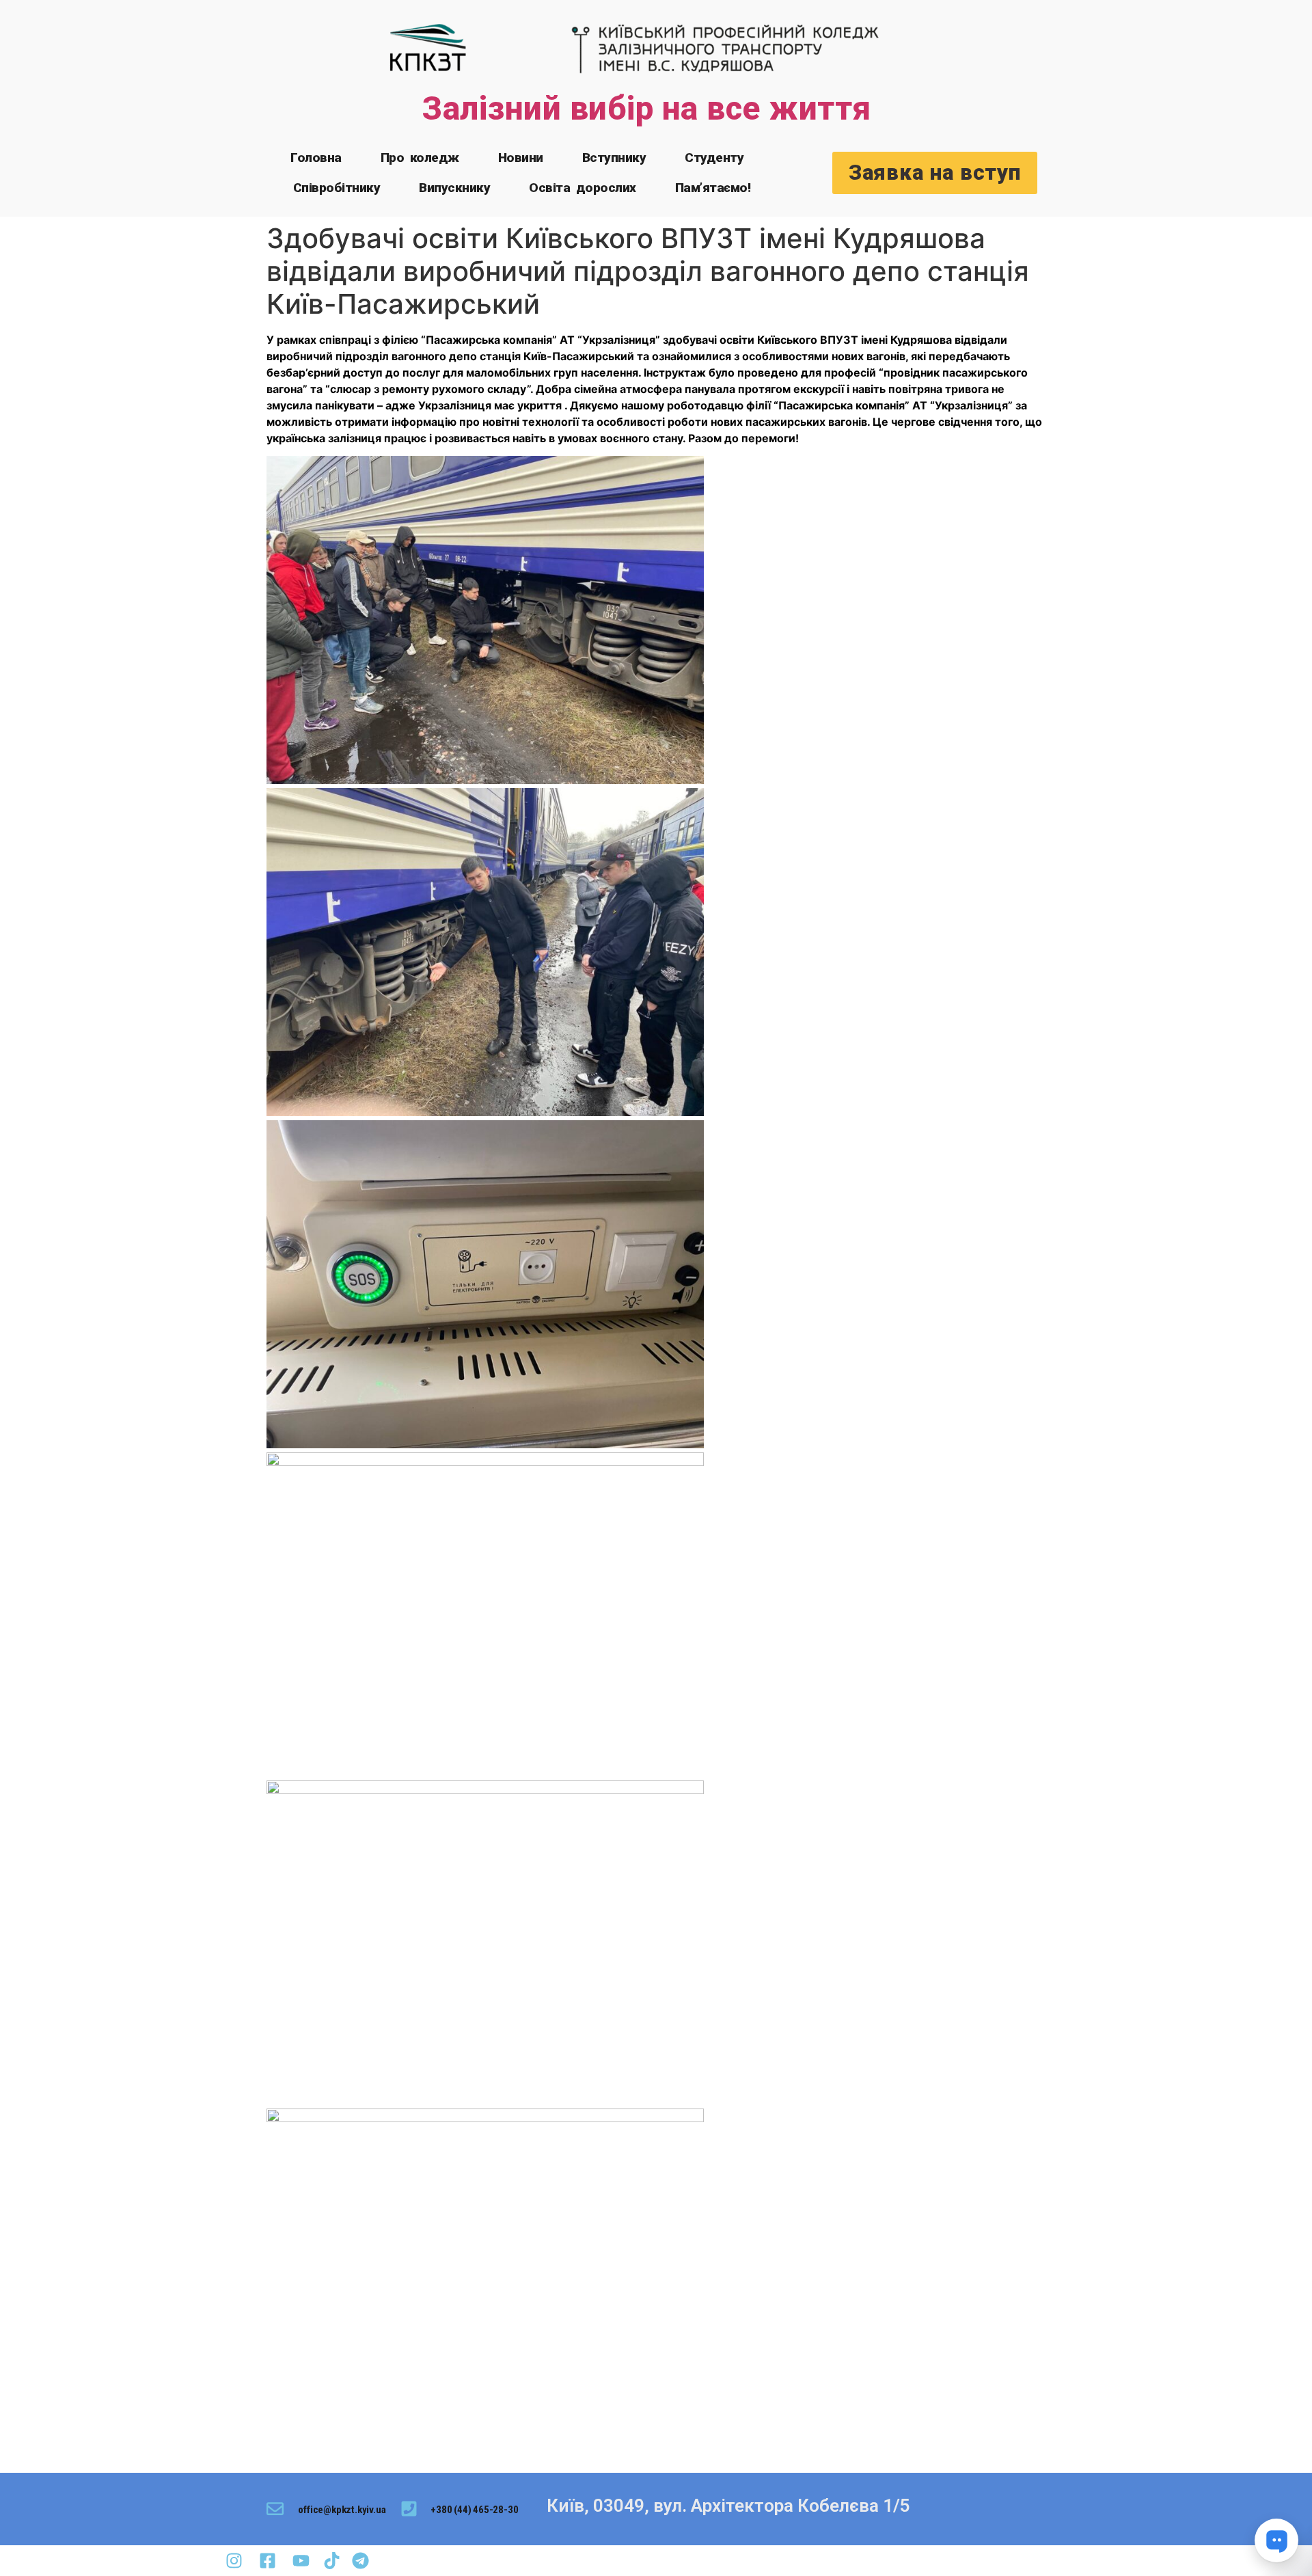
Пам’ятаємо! (713, 188)
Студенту (714, 158)
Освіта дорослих (583, 188)
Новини (521, 158)
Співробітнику (337, 188)
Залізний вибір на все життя (646, 108)
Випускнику (454, 188)
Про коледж (420, 158)
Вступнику (614, 158)
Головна (316, 158)
